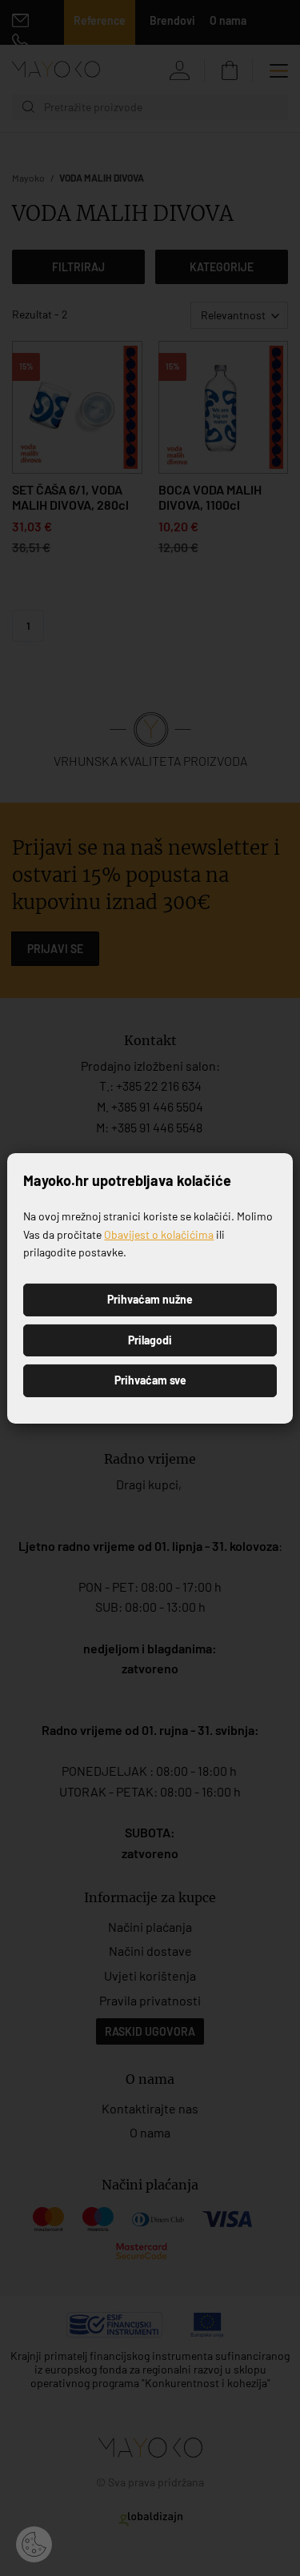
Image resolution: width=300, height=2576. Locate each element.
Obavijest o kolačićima (159, 1234)
